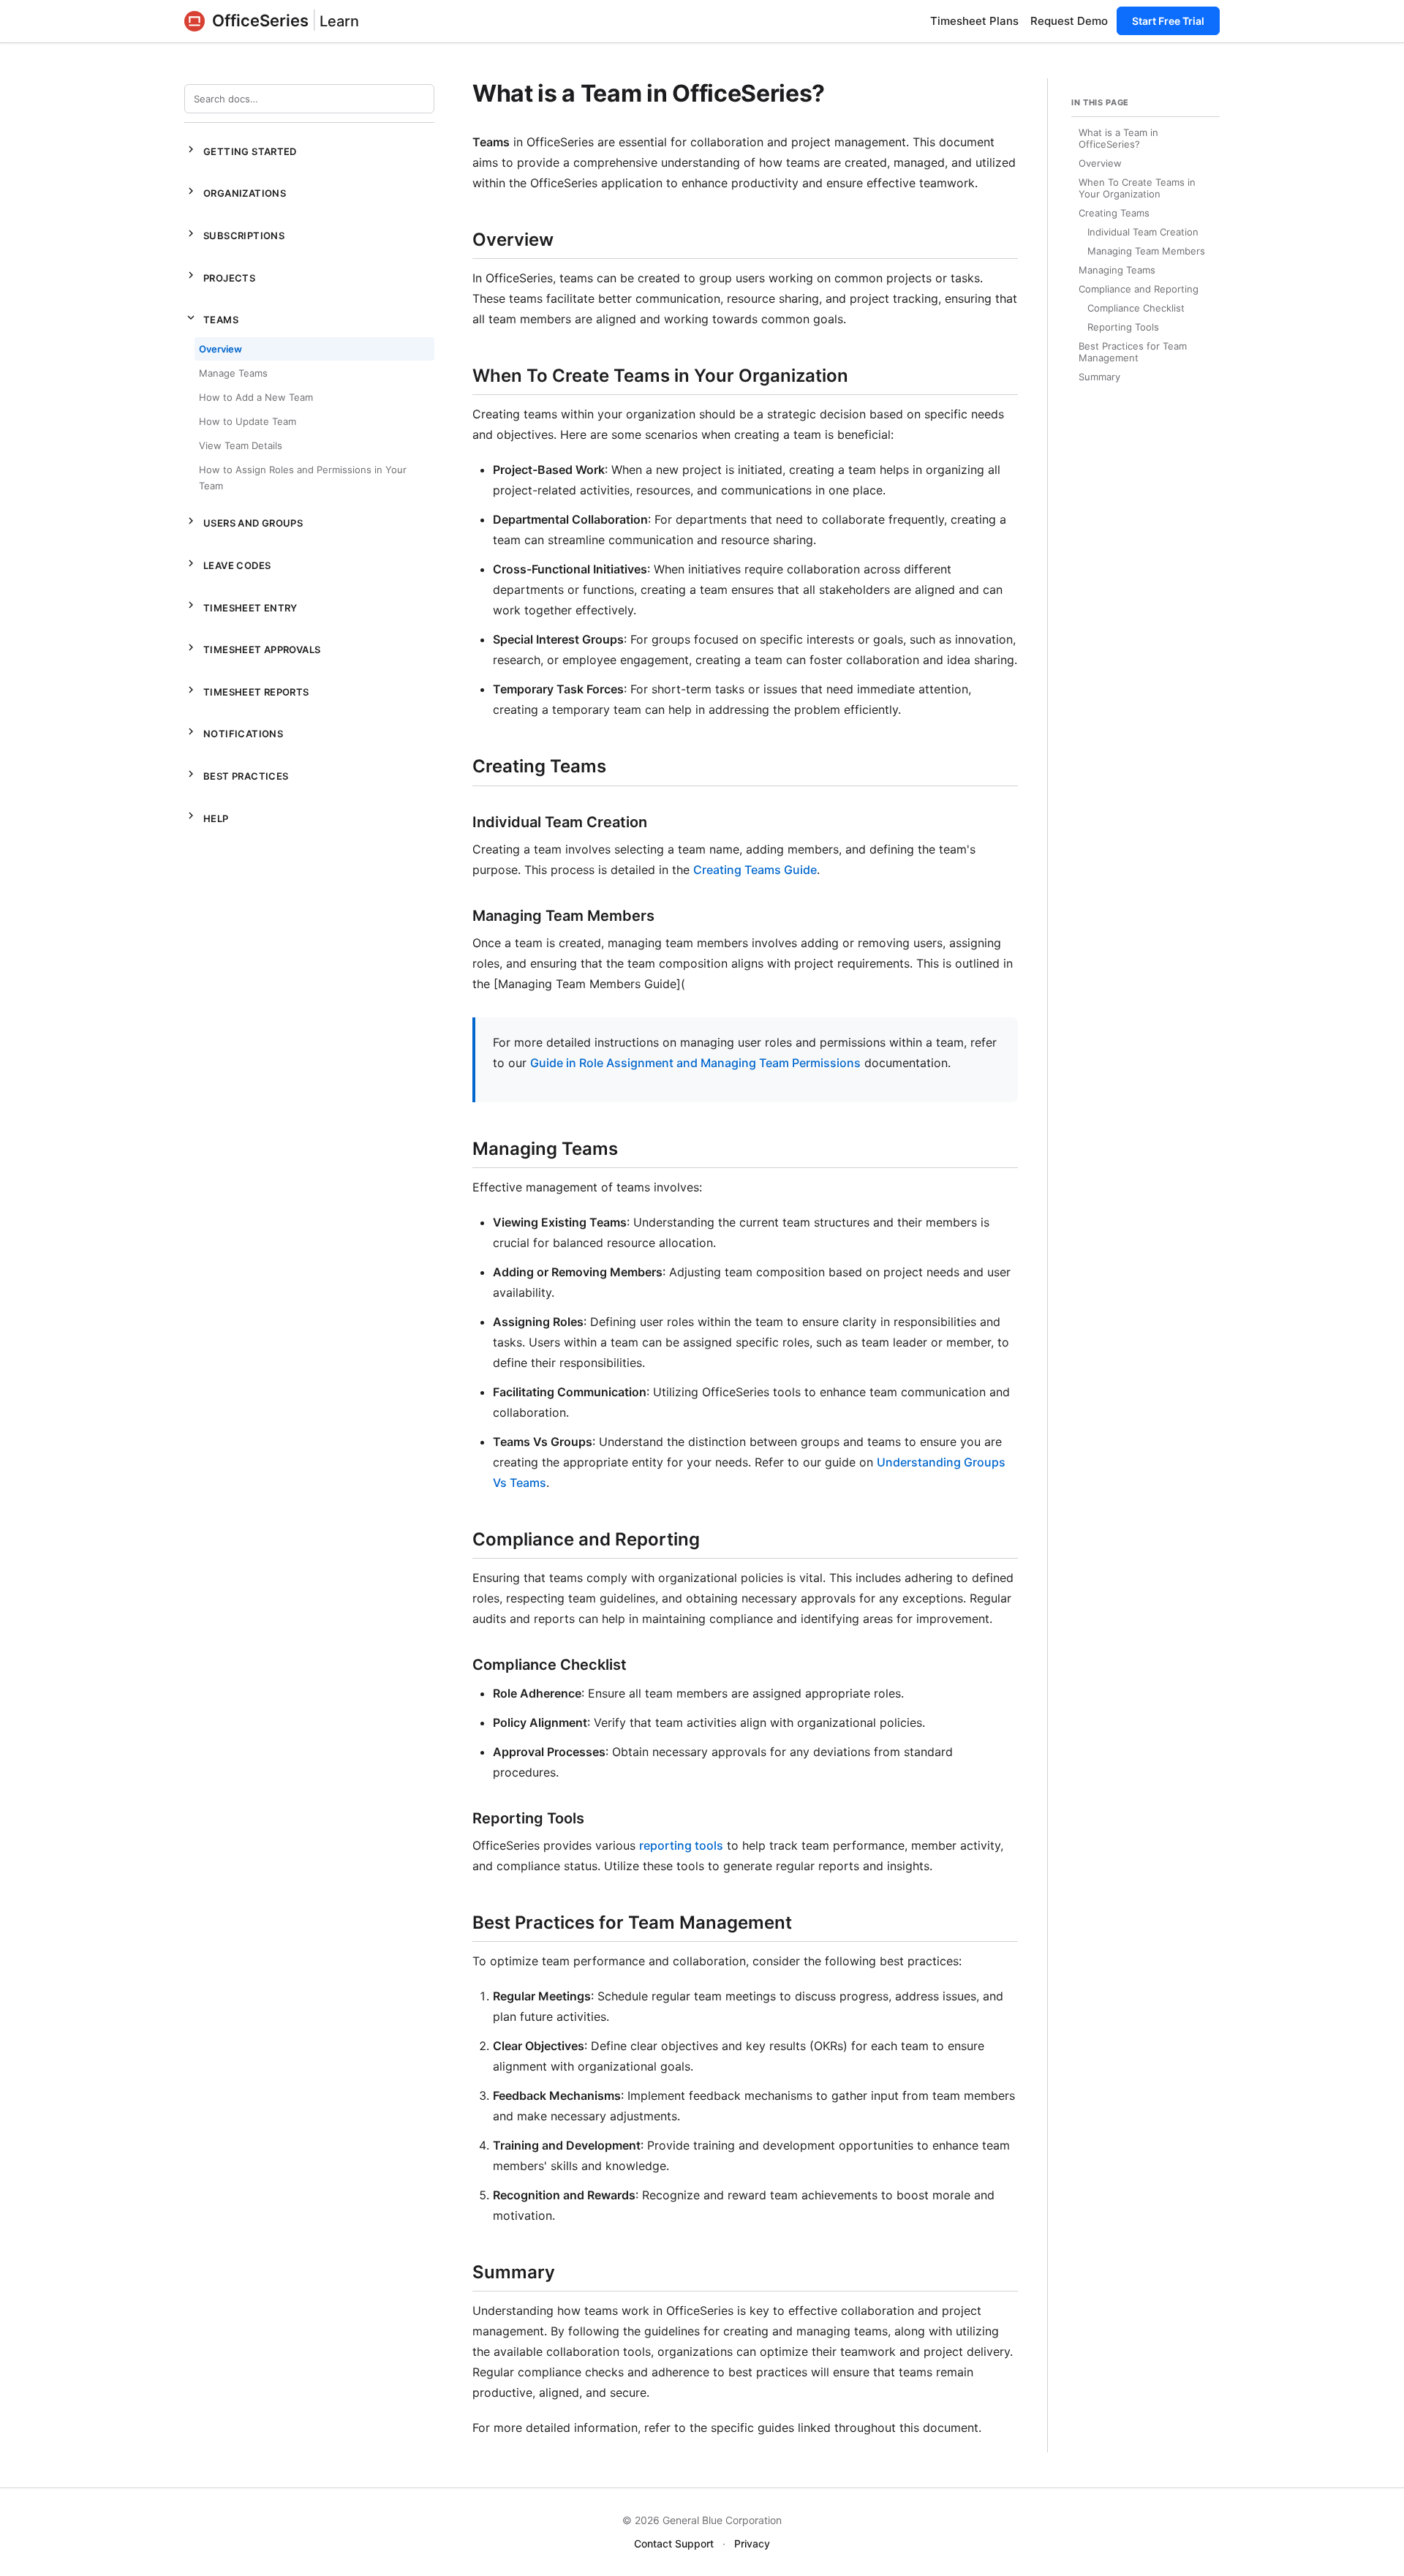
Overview (220, 349)
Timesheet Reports (247, 690)
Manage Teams (233, 373)
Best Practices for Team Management (1133, 352)
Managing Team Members (1146, 251)
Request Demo (1069, 21)
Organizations (235, 192)
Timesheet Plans (974, 21)
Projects (220, 276)
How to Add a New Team (256, 397)
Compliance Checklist (1136, 308)
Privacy (752, 2543)
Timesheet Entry (241, 606)
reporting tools (681, 1845)
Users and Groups (244, 521)
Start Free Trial (1168, 21)
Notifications (234, 732)
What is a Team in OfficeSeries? (1118, 138)
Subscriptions (234, 234)
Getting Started (241, 150)
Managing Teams (1117, 270)
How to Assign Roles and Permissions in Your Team (303, 478)
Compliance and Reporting (1139, 289)
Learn (339, 21)
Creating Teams (1114, 213)
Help (207, 816)
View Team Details (241, 445)
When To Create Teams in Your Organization (1137, 188)
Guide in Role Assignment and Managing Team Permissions (695, 1063)
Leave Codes (227, 564)
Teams (211, 318)
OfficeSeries (260, 20)
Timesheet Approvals (252, 648)
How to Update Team (248, 421)
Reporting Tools (1123, 327)
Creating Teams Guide (755, 870)
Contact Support (674, 2543)
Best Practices (236, 775)
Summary (1099, 377)
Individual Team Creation (1143, 232)
